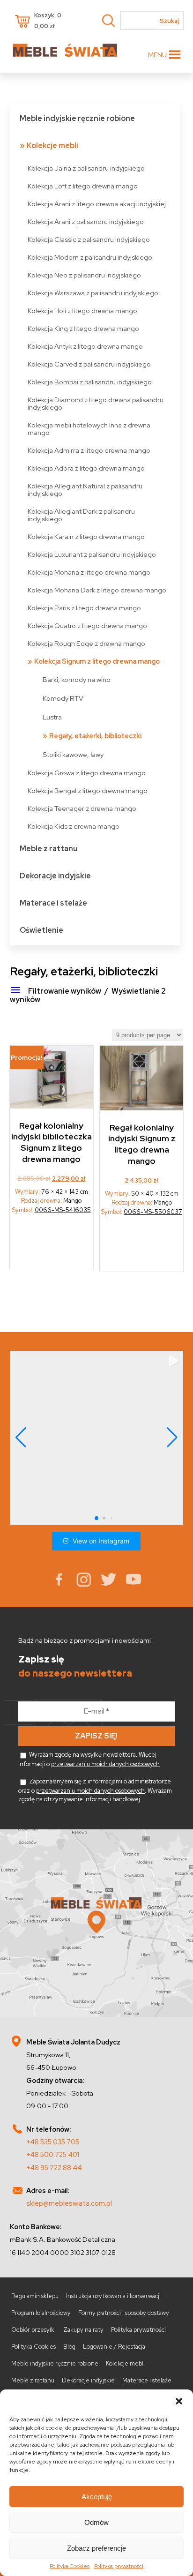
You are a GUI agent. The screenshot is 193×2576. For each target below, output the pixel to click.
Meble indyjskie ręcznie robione (77, 118)
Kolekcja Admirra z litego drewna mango (89, 450)
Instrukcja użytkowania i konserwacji (113, 2296)
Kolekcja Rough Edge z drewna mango (86, 643)
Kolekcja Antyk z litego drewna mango (85, 346)
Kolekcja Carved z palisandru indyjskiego (89, 364)
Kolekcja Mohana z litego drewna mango (89, 572)
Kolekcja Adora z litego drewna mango (86, 468)
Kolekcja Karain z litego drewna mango (86, 536)
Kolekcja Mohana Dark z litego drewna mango (97, 590)
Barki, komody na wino (77, 679)
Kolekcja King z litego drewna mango (83, 328)
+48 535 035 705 (53, 2142)
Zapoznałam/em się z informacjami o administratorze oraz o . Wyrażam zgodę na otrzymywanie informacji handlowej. (95, 1790)
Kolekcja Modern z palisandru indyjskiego (90, 257)
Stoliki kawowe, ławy (73, 754)
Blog (69, 2347)
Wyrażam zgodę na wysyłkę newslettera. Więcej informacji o (89, 1759)
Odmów (96, 2522)
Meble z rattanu (49, 849)
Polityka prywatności (119, 2566)
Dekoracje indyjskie (55, 876)
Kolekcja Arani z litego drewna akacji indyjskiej (97, 204)
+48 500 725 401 (53, 2154)
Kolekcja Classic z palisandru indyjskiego (89, 239)
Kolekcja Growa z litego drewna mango (87, 773)
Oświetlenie (41, 930)
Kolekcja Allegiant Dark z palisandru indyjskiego (81, 515)
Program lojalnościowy (41, 2313)
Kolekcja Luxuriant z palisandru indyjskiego (92, 554)
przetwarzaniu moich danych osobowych (105, 1764)
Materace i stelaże (53, 903)
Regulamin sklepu (35, 2296)
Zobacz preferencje (96, 2548)
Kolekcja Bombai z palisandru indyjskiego (90, 382)
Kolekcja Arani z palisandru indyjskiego (86, 221)
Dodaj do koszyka (52, 1245)
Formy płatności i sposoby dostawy (124, 2313)
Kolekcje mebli (52, 146)
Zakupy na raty (83, 2330)
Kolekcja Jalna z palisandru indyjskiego (86, 168)
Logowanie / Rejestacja (114, 2347)
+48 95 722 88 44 (54, 2168)
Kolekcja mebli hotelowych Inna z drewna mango (89, 429)
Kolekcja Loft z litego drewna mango (83, 186)
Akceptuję (97, 2497)
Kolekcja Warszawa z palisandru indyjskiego (93, 293)
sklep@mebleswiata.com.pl (69, 2203)
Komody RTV (63, 698)
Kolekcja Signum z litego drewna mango (97, 661)
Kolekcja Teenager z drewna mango (82, 808)
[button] (179, 2401)
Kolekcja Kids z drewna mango (74, 826)
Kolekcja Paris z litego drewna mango (84, 608)
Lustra (52, 717)
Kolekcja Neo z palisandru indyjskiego (84, 275)
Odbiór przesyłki (33, 2330)
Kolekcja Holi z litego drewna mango (82, 311)
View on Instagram (101, 1541)
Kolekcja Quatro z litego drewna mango (87, 625)
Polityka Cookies (70, 2566)
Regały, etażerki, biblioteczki (95, 736)
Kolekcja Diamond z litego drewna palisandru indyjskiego (96, 403)
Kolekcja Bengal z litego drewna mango (88, 790)
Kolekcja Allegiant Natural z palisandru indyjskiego (85, 490)
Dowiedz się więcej (142, 1247)
